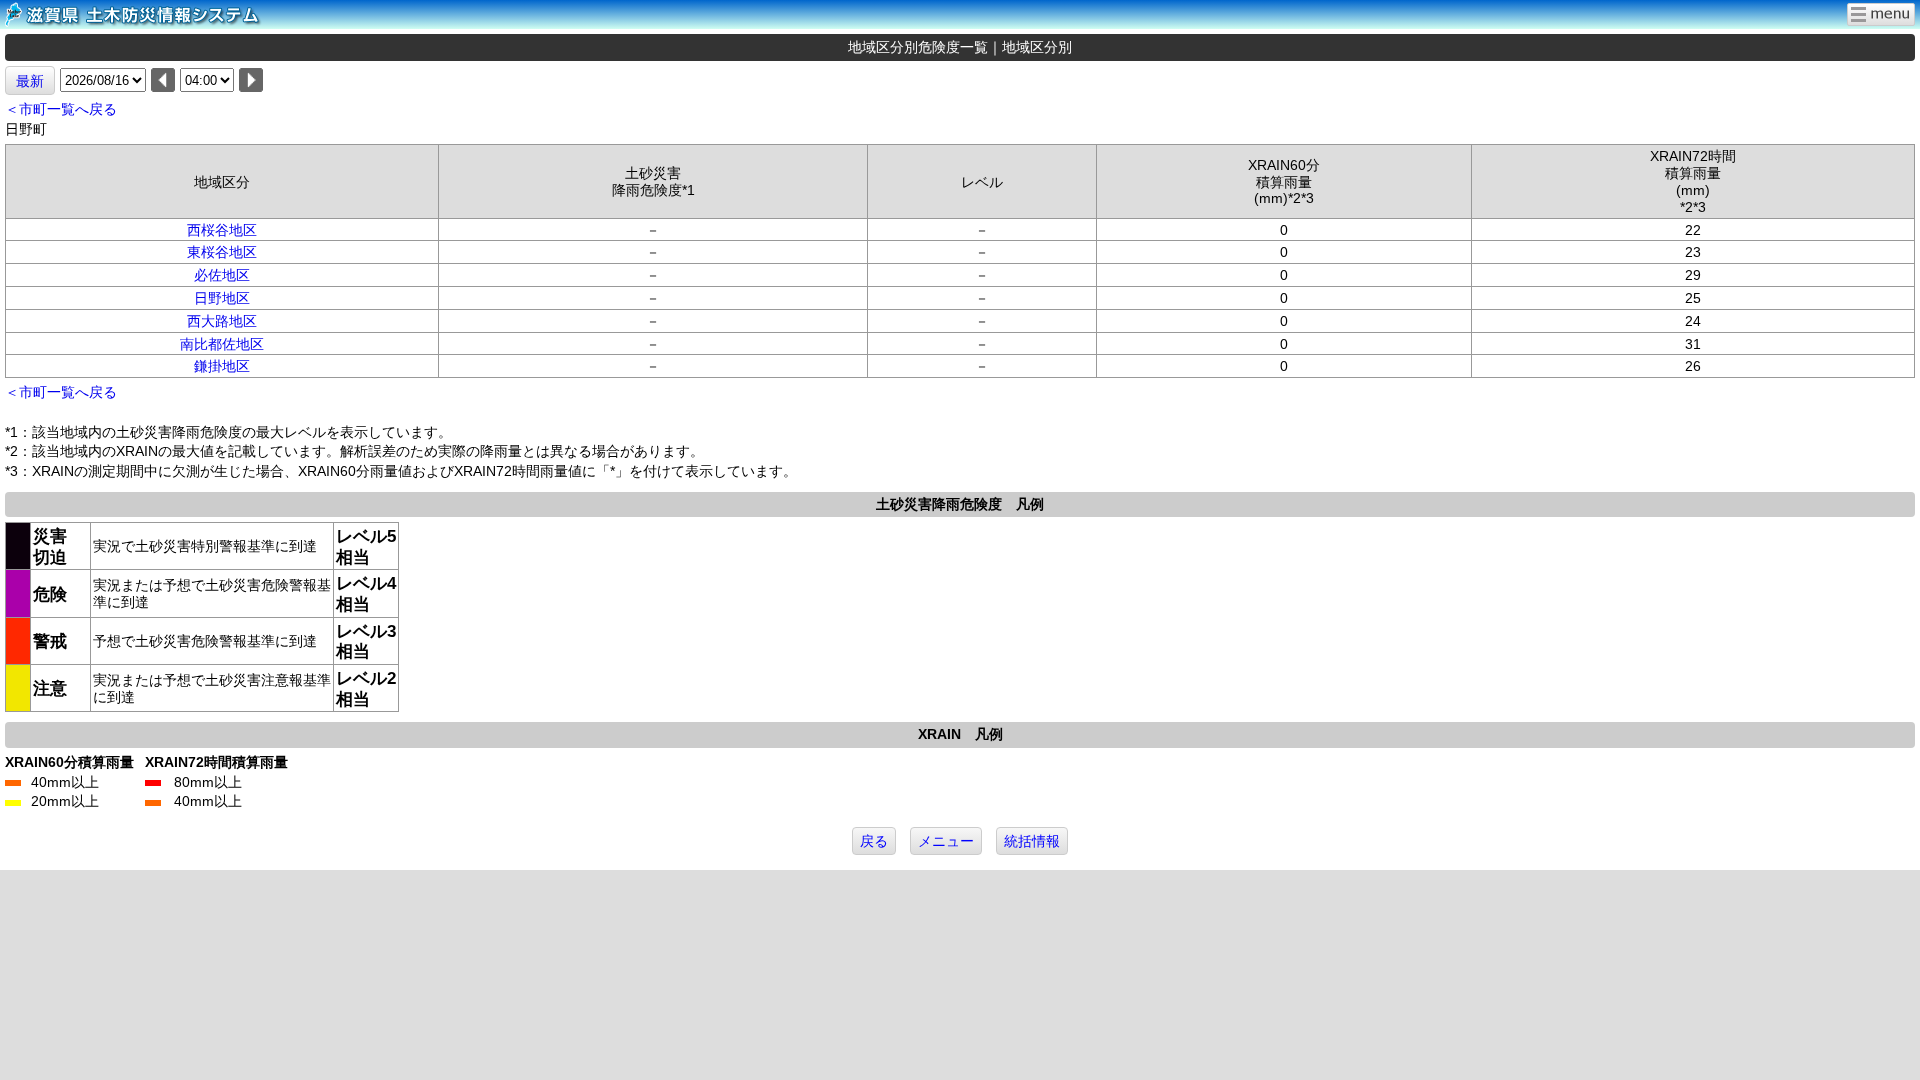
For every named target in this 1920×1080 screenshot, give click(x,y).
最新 (30, 81)
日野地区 (222, 298)
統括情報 (1032, 841)
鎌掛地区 (222, 366)
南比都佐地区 (222, 344)
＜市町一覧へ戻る (61, 109)
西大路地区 (222, 321)
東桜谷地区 (222, 252)
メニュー (946, 841)
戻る (874, 841)
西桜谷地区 (222, 230)
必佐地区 (222, 275)
